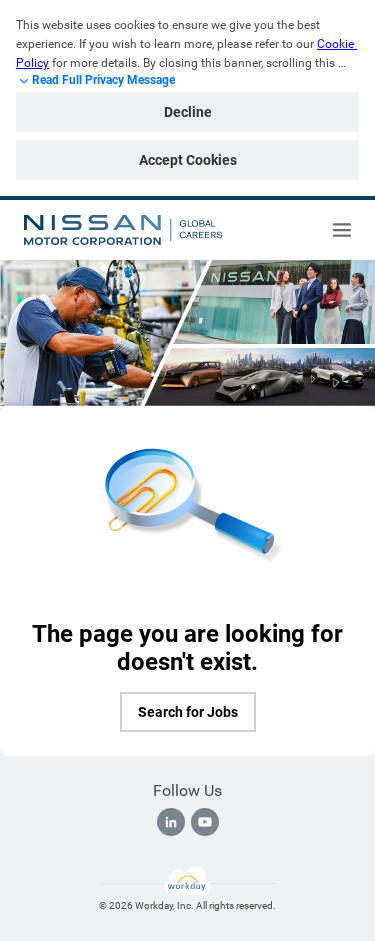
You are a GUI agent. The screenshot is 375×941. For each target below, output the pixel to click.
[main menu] (342, 230)
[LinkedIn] (171, 822)
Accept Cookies (188, 160)
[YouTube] (205, 822)
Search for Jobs (188, 712)
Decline (188, 112)
